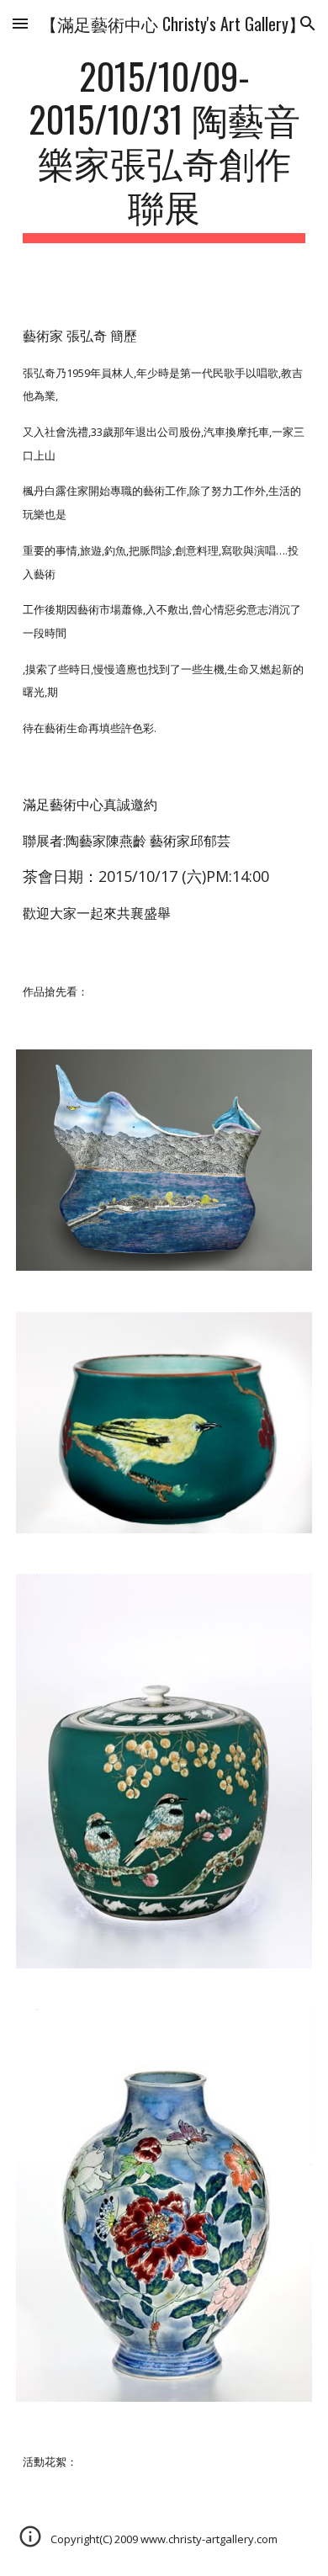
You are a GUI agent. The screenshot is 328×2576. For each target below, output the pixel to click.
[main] (164, 149)
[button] (20, 23)
